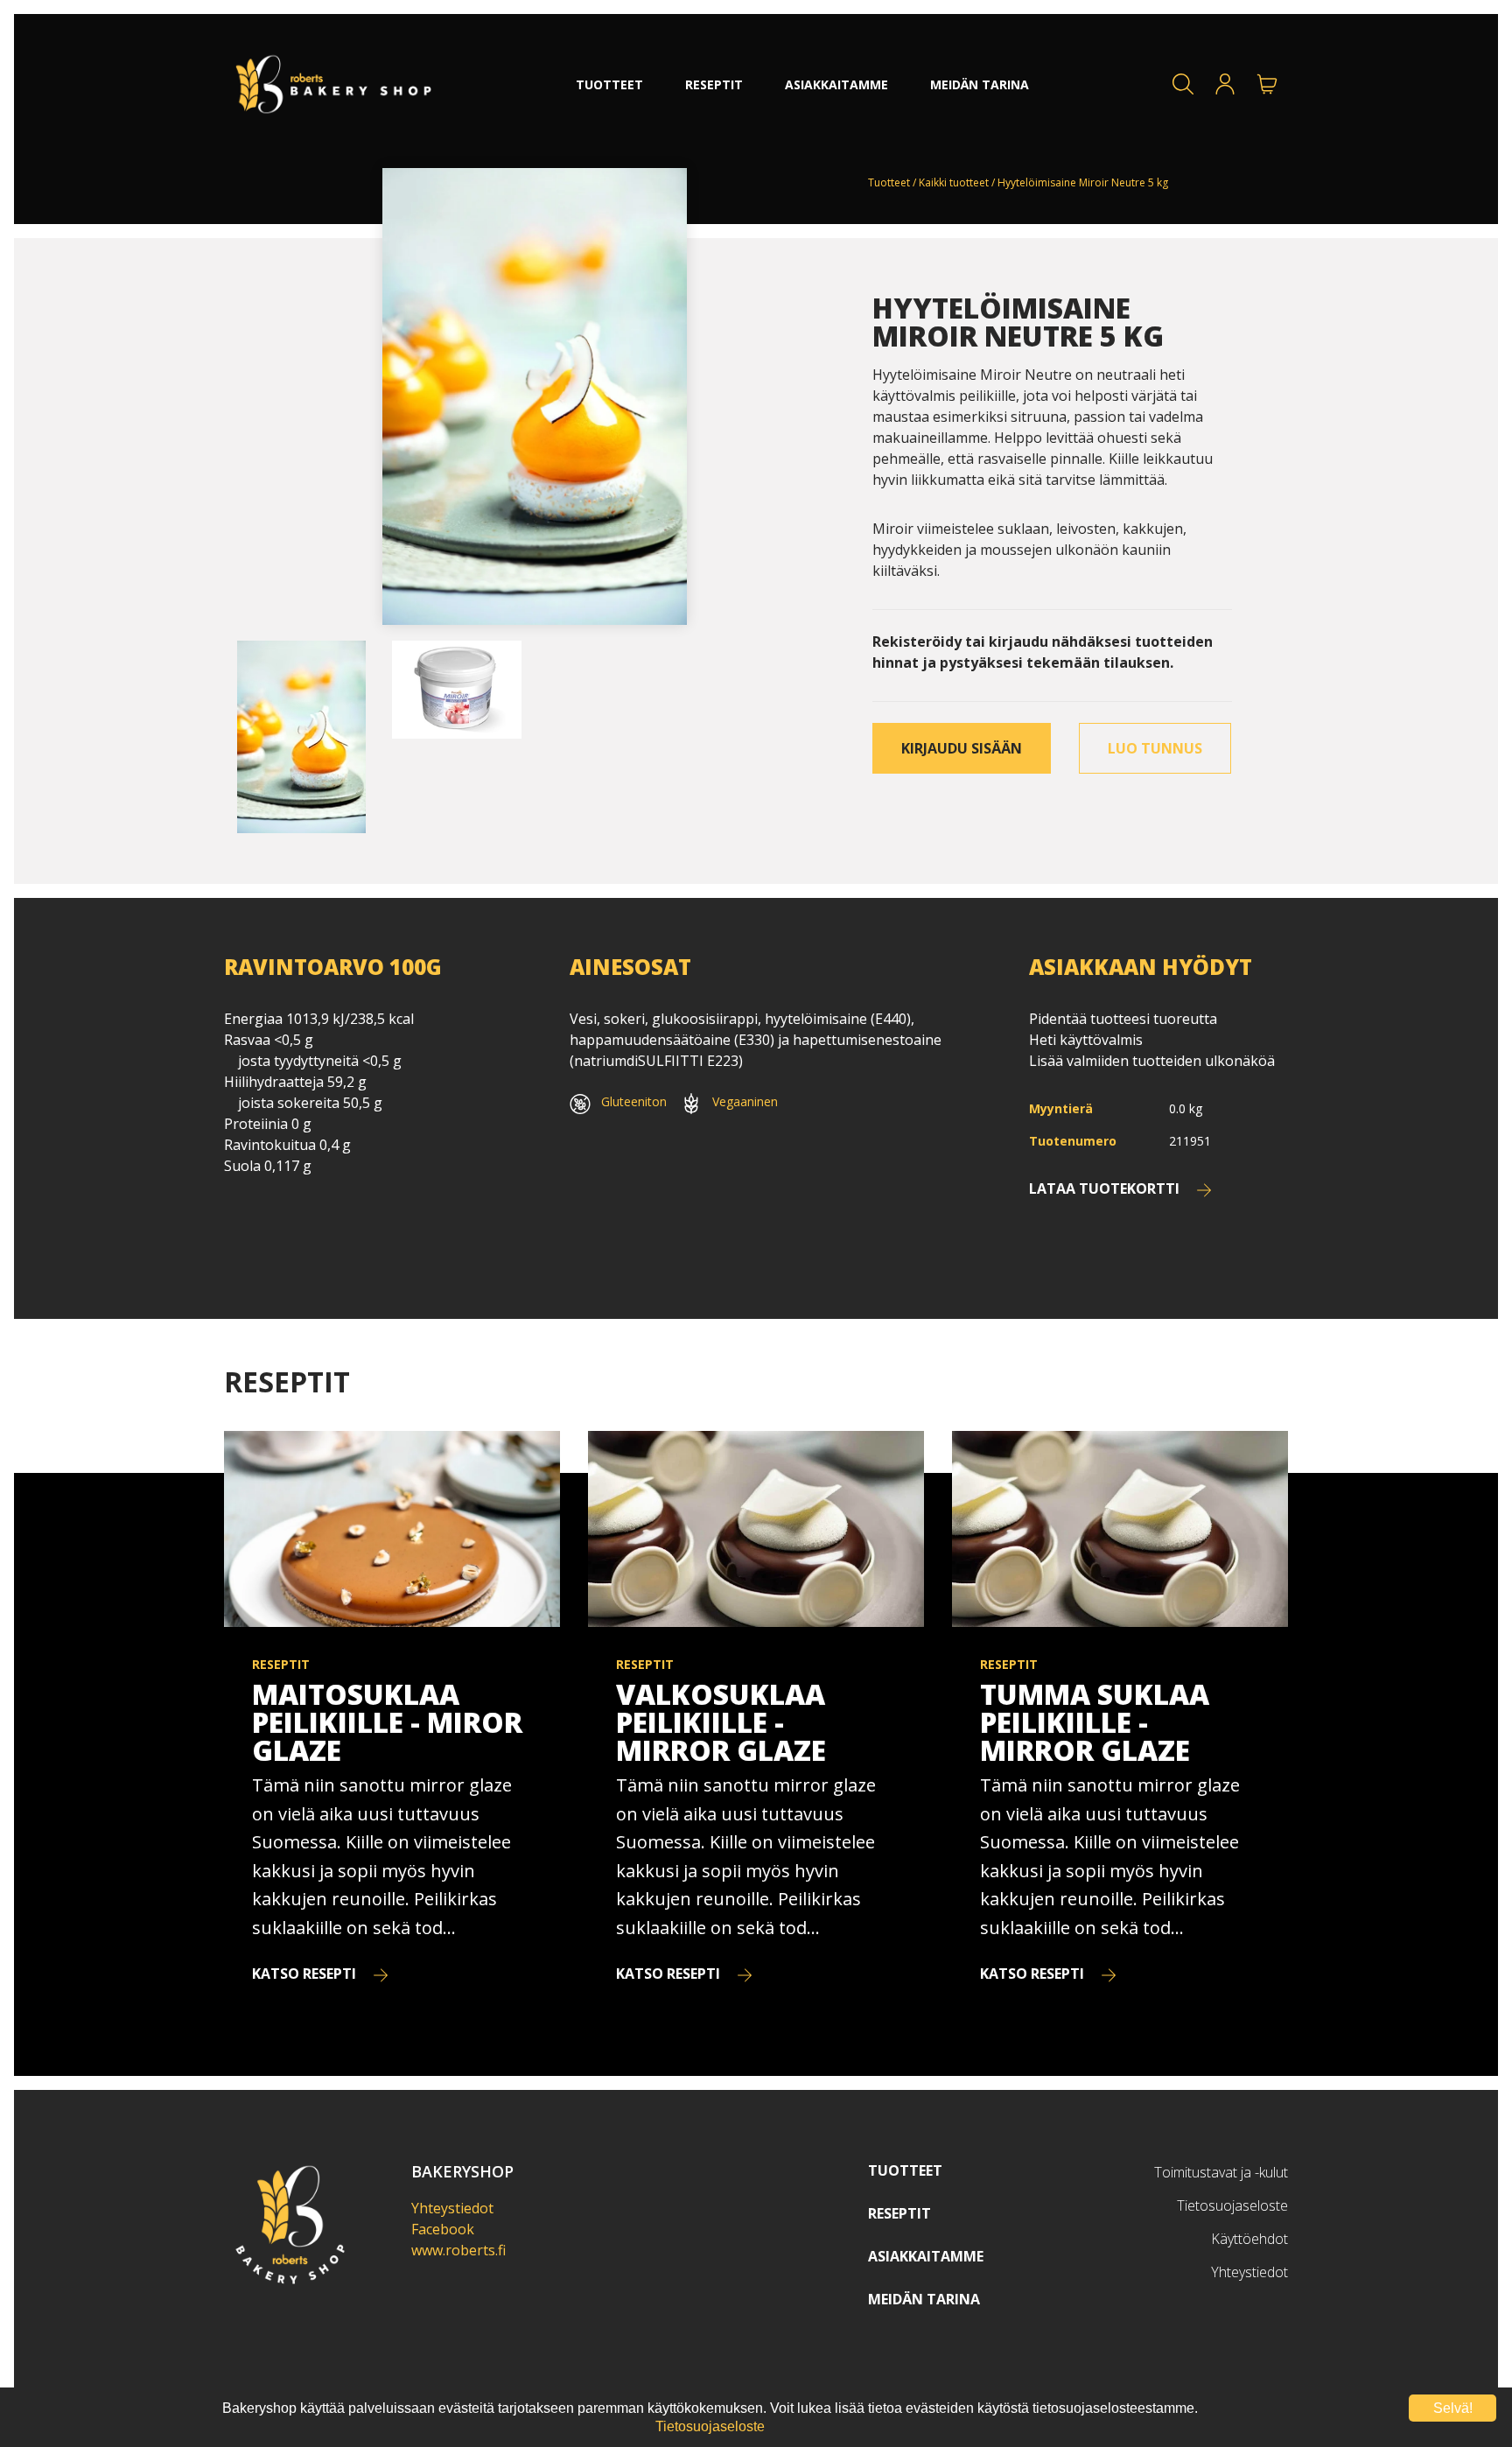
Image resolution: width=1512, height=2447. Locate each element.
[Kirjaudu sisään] (1225, 84)
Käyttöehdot (1249, 2239)
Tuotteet (889, 182)
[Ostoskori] (1267, 84)
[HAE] (1183, 84)
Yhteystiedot (452, 2208)
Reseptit (899, 2213)
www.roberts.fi (458, 2250)
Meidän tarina (924, 2299)
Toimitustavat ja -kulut (1221, 2172)
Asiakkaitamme (926, 2256)
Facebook (443, 2229)
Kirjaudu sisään (962, 748)
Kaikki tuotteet (954, 182)
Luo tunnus (1155, 748)
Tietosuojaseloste (1232, 2205)
